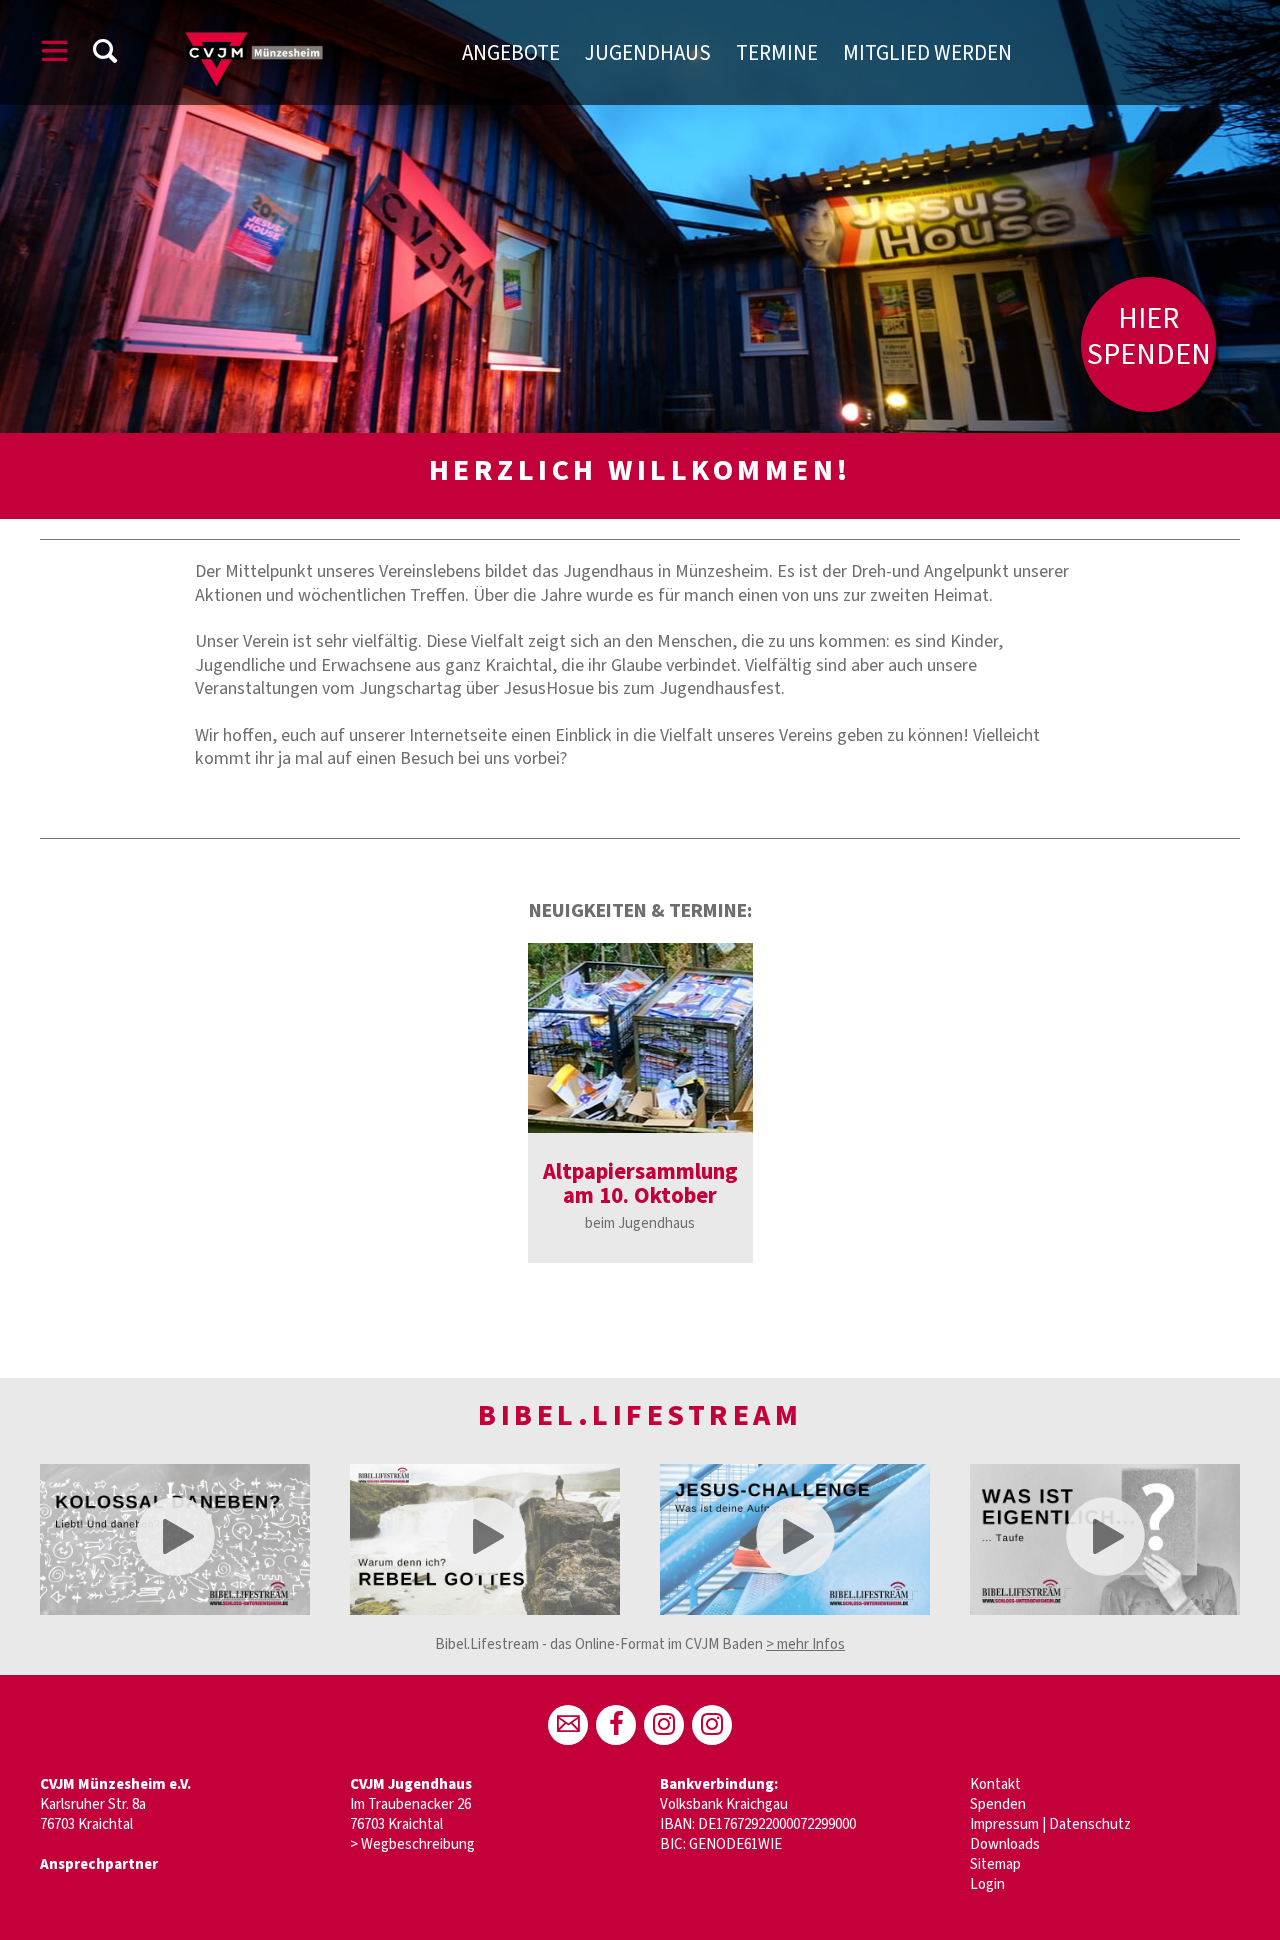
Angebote (511, 53)
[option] (640, 1103)
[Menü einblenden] (55, 54)
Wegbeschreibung (418, 1844)
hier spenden (1149, 336)
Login (987, 1884)
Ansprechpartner (99, 1864)
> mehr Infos (805, 1644)
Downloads (1005, 1844)
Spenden (998, 1804)
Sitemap (995, 1864)
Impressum (1004, 1824)
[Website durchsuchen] (105, 54)
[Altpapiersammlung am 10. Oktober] (640, 1038)
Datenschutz (1090, 1824)
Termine (777, 53)
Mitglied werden (927, 53)
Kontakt (995, 1784)
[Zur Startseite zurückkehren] (283, 24)
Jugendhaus (648, 53)
